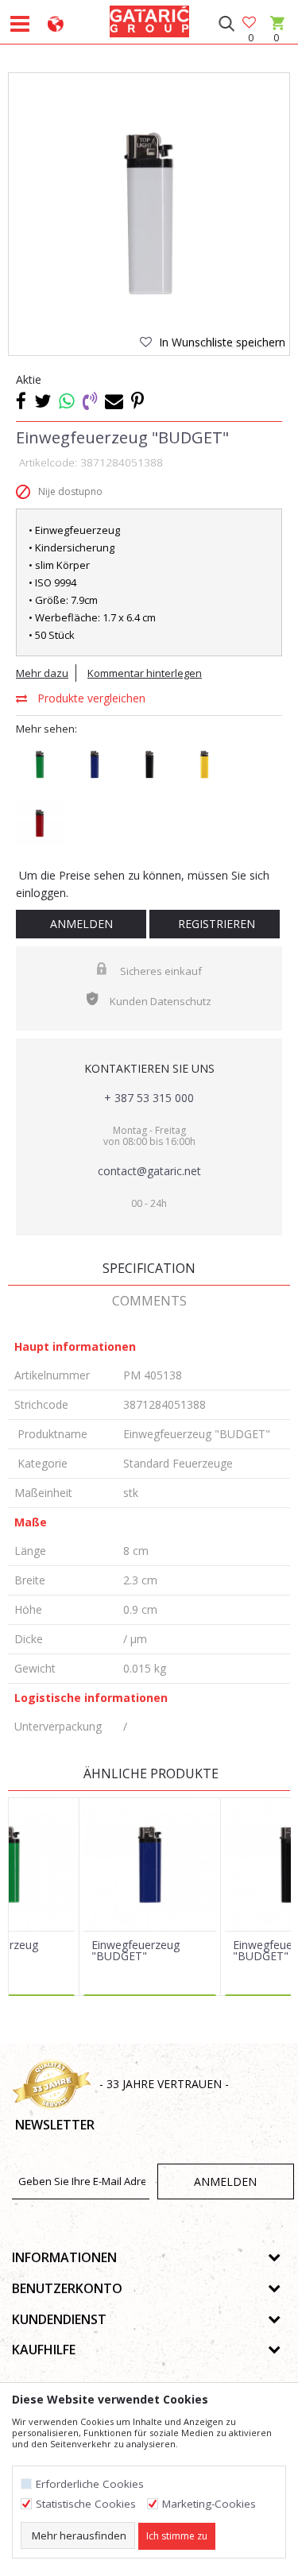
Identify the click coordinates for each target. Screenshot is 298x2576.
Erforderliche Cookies (90, 2484)
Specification (149, 1268)
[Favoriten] (250, 23)
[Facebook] (21, 400)
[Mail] (114, 400)
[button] (226, 24)
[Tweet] (43, 400)
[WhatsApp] (67, 400)
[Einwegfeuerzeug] (150, 1864)
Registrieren (215, 924)
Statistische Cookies (86, 2504)
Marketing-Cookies (209, 2504)
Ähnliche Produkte (149, 1773)
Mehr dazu (42, 673)
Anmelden (81, 924)
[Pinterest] (137, 400)
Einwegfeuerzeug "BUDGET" (135, 1951)
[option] (149, 213)
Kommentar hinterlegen (145, 673)
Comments (149, 1301)
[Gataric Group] (149, 19)
